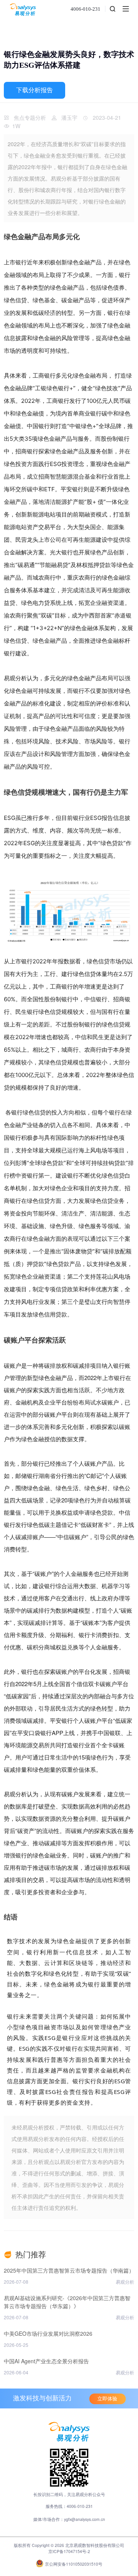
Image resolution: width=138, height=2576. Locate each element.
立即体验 (107, 2399)
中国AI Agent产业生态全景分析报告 (46, 2361)
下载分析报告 (34, 90)
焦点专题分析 (30, 117)
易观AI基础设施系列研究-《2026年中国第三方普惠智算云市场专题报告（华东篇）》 (67, 2302)
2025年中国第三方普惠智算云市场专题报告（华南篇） (69, 2270)
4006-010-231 (85, 9)
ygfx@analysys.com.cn (85, 2519)
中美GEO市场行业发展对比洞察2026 (48, 2333)
